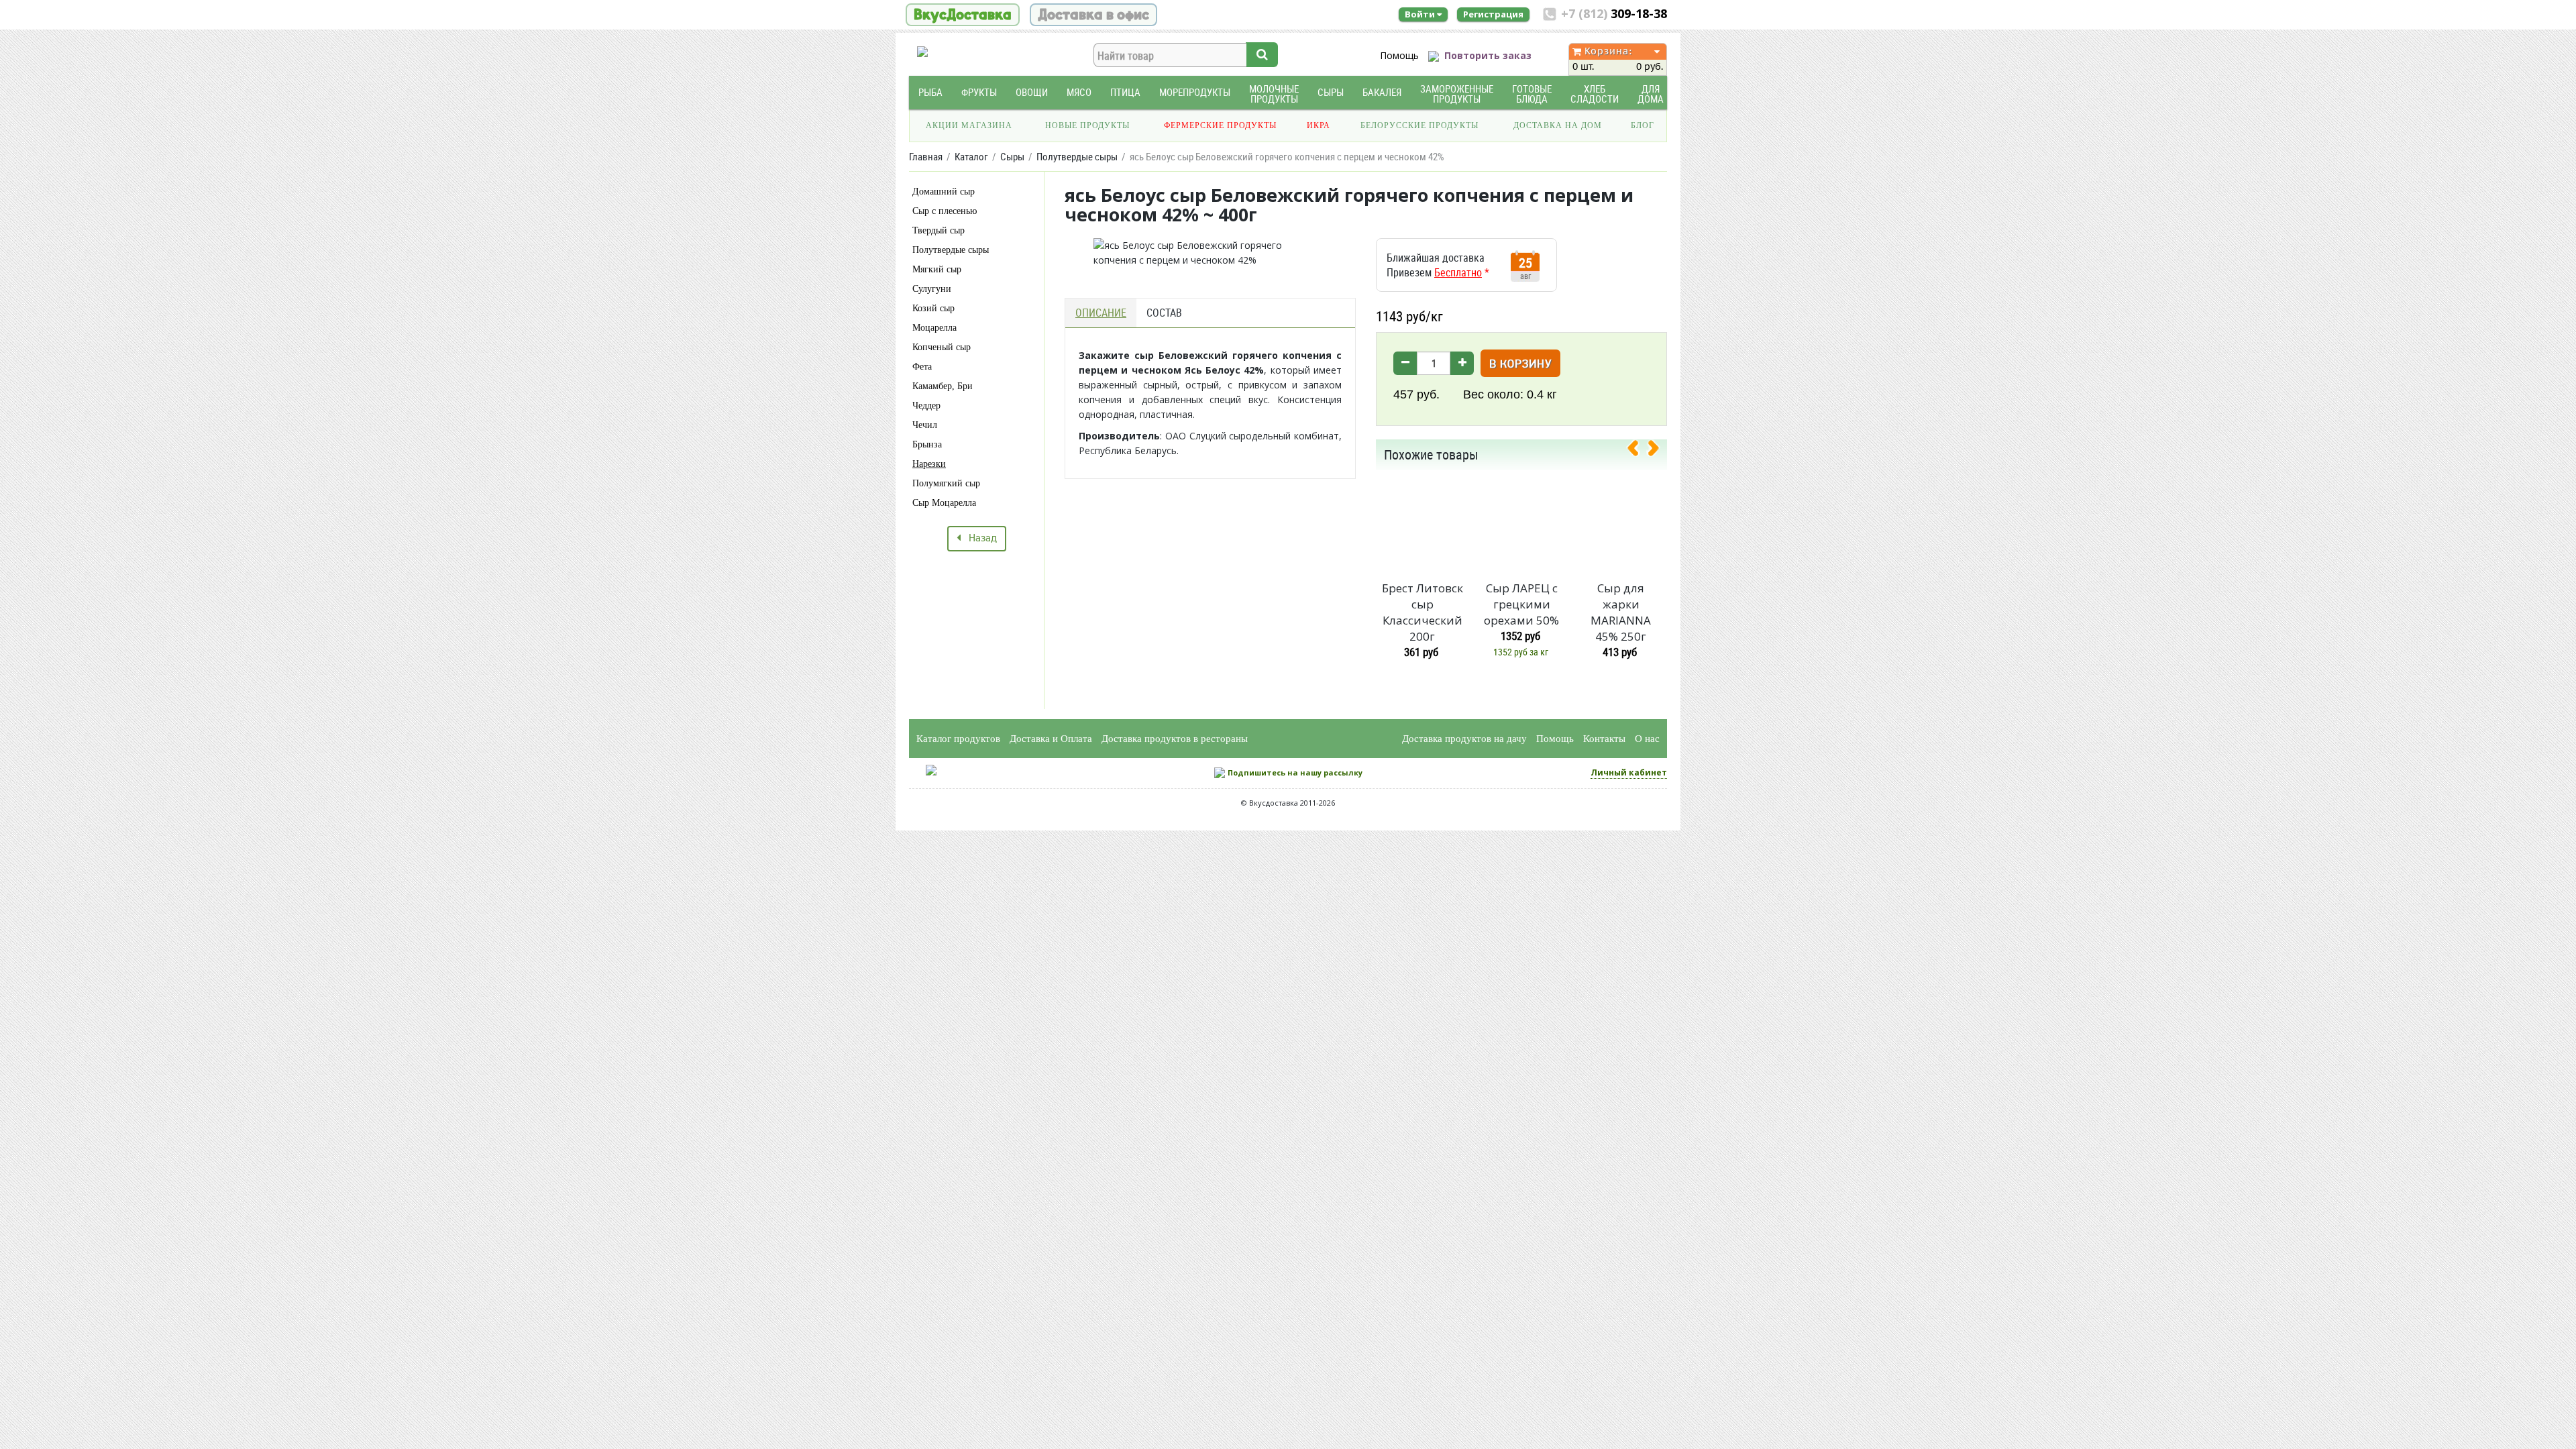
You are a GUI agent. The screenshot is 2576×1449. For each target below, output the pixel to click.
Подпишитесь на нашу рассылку (1295, 772)
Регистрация (1493, 14)
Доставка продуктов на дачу (1464, 739)
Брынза (927, 444)
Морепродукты (1195, 92)
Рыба (930, 92)
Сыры (1331, 92)
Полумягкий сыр (946, 483)
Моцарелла (934, 328)
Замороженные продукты (1457, 94)
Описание (1101, 313)
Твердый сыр (938, 230)
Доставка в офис (1093, 15)
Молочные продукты (1274, 94)
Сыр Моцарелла (944, 503)
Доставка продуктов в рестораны (1175, 739)
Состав (1164, 313)
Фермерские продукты (1220, 125)
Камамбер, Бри (943, 386)
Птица (1125, 92)
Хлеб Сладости (1595, 94)
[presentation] (1638, 451)
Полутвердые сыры (951, 250)
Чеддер (926, 406)
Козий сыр (933, 308)
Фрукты (979, 92)
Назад (979, 539)
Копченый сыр (942, 347)
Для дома (1651, 94)
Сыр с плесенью (945, 211)
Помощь (1399, 55)
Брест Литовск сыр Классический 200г (1423, 612)
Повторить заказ (1488, 55)
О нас (1647, 739)
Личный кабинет (1629, 772)
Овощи (1032, 92)
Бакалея (1382, 92)
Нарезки (929, 464)
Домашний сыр (944, 192)
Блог (1643, 125)
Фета (922, 367)
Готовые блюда (1532, 94)
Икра (1319, 125)
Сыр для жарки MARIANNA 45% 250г (1621, 612)
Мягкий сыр (937, 269)
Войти (1421, 14)
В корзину (1520, 365)
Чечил (925, 425)
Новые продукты (1087, 125)
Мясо (1079, 92)
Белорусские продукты (1419, 125)
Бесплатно (1458, 272)
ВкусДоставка (963, 15)
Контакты (1604, 739)
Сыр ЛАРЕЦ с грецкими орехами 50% (1521, 604)
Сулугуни (932, 289)
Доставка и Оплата (1051, 739)
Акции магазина (969, 125)
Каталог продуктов (958, 739)
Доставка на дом (1558, 125)
